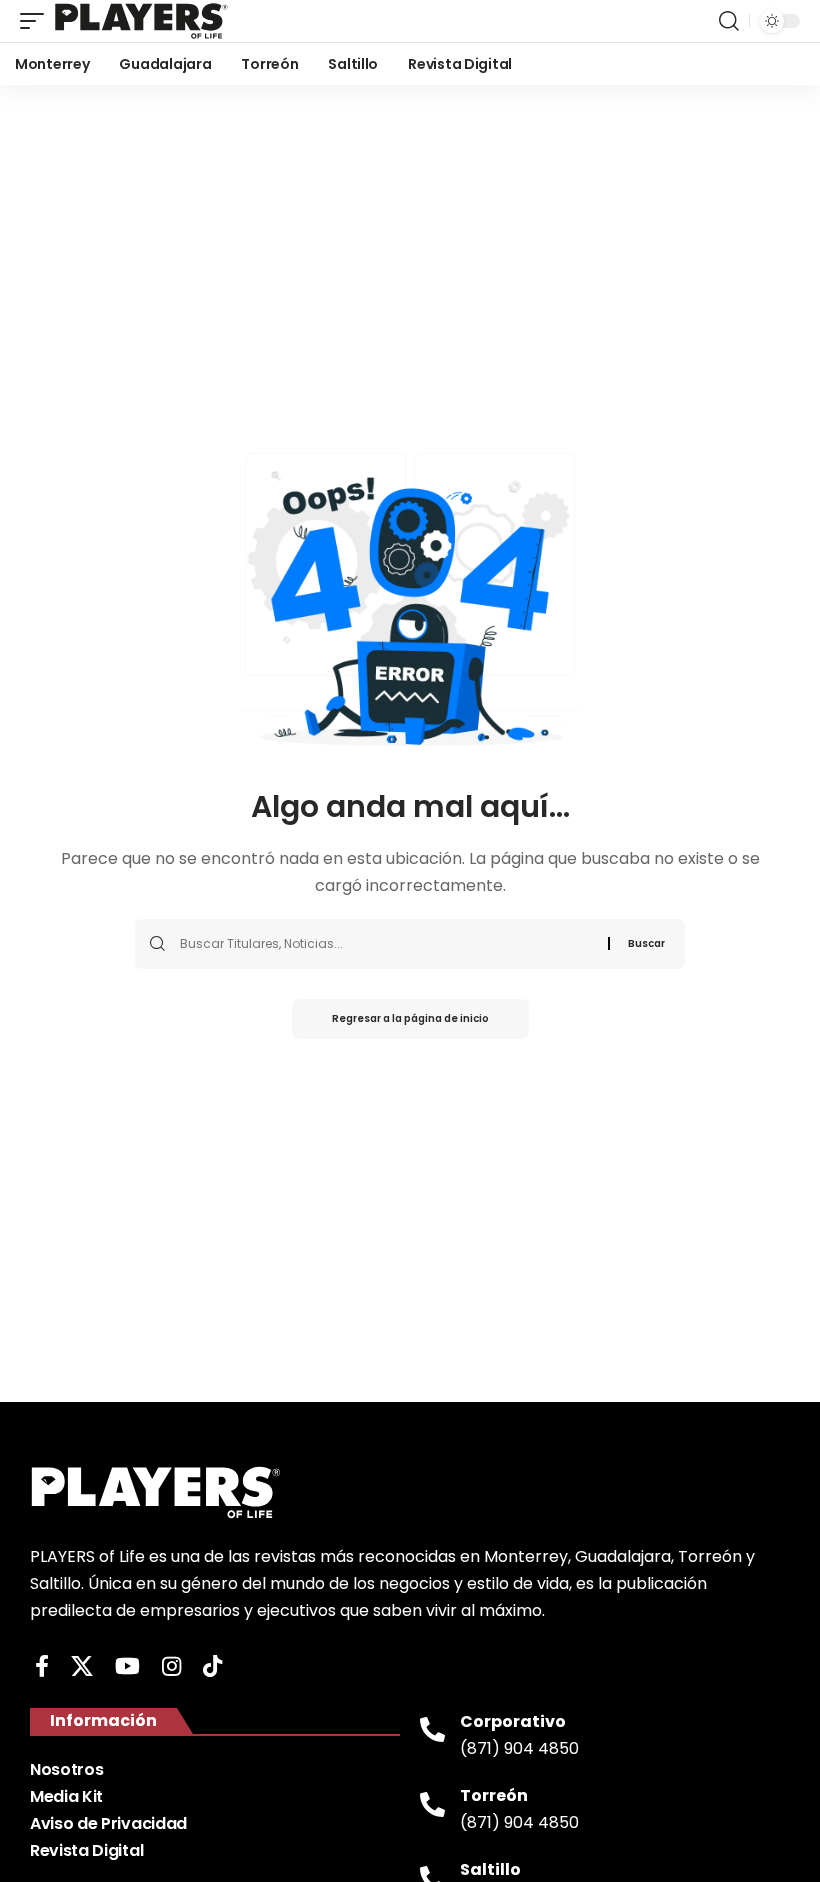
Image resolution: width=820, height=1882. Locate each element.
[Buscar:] (386, 944)
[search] (729, 21)
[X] (82, 1666)
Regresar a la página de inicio (410, 1018)
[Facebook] (42, 1666)
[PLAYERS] (141, 21)
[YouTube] (127, 1666)
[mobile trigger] (37, 21)
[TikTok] (212, 1666)
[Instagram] (171, 1666)
